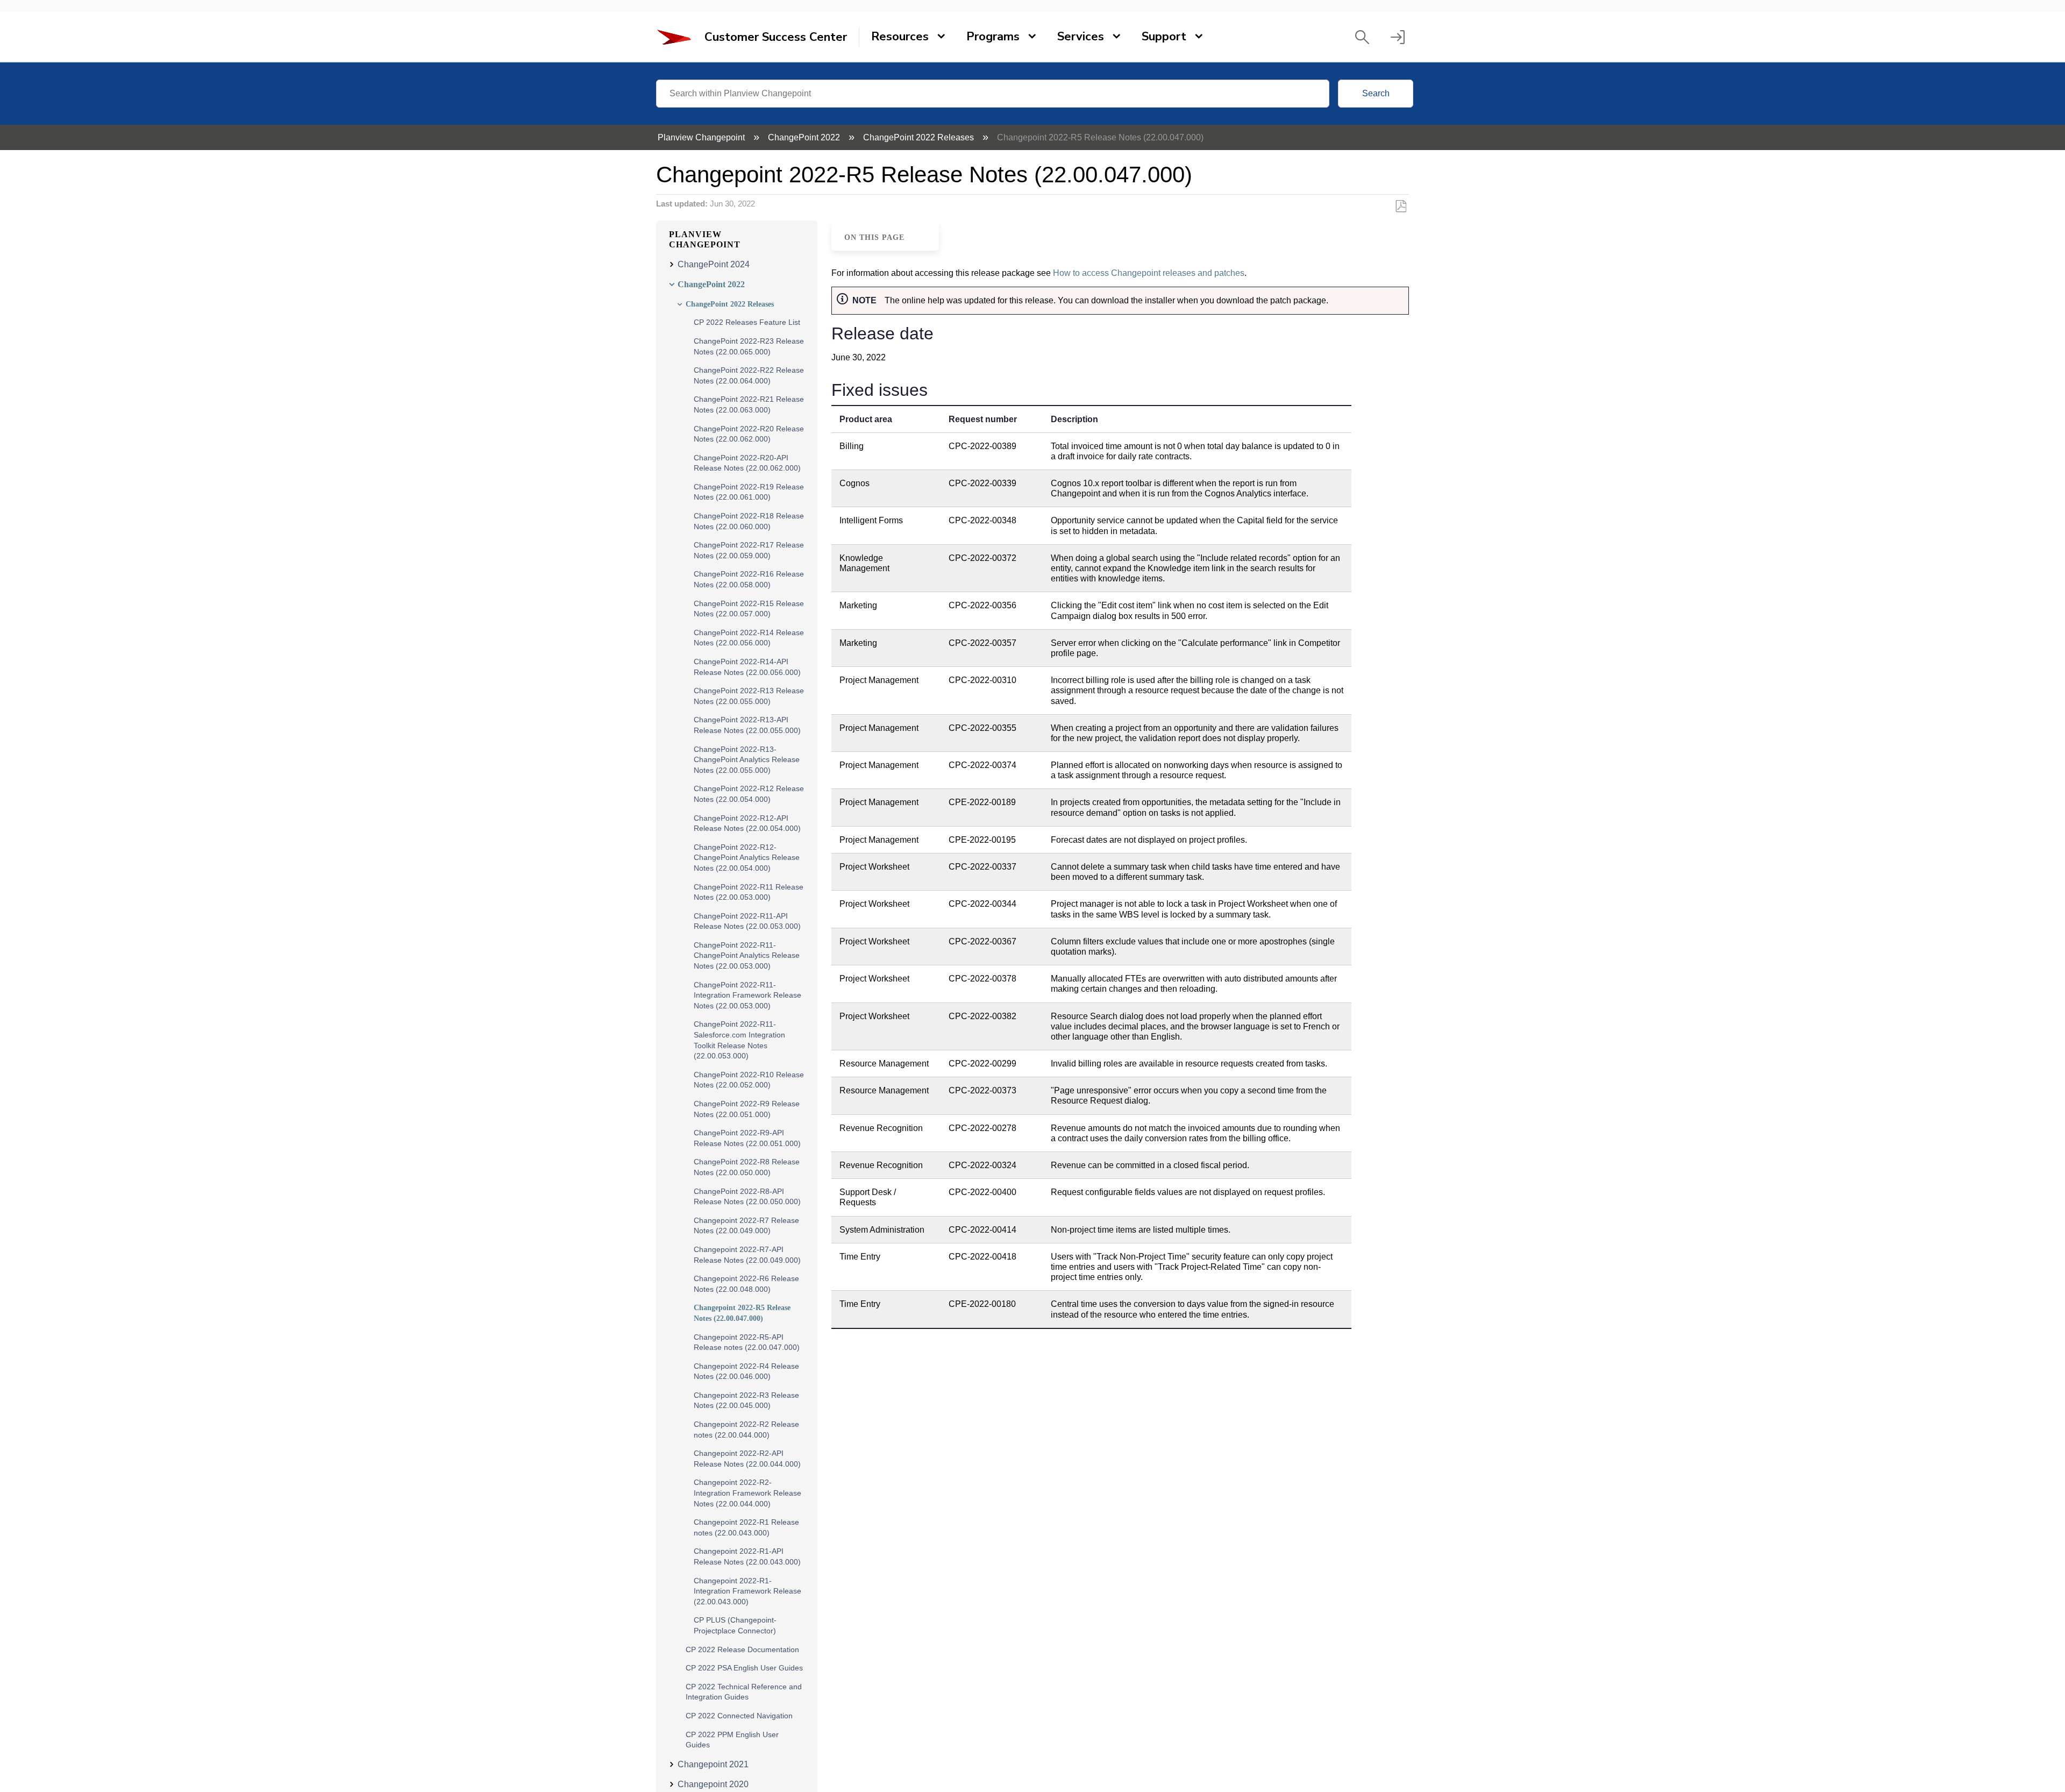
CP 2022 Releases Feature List (747, 322)
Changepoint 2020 (713, 1784)
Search (1376, 93)
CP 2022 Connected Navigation (739, 1716)
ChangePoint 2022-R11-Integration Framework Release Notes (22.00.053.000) (747, 995)
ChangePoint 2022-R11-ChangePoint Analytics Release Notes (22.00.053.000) (747, 955)
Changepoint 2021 (713, 1764)
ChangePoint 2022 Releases (920, 137)
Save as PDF (1401, 207)
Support (1164, 37)
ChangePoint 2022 (805, 137)
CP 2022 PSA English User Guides (744, 1668)
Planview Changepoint (702, 137)
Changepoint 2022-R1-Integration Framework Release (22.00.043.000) (747, 1591)
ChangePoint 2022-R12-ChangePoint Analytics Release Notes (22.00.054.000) (747, 858)
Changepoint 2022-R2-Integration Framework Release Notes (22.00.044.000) (747, 1493)
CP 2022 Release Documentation (742, 1649)
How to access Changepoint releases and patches (1149, 273)
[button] (1362, 37)
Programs (993, 37)
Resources (900, 37)
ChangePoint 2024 (714, 264)
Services (1081, 37)
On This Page (874, 237)
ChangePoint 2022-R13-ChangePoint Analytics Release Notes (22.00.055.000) (747, 760)
